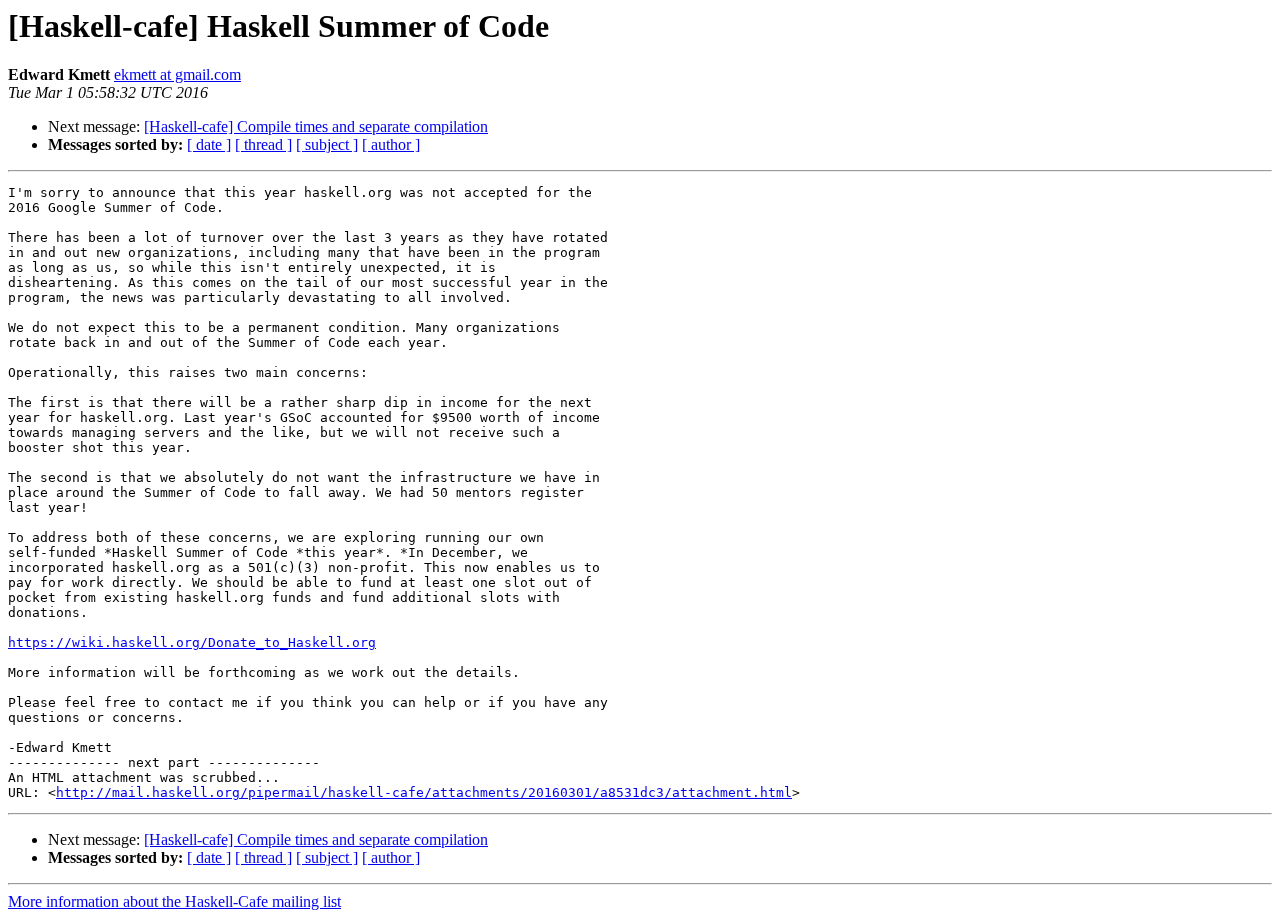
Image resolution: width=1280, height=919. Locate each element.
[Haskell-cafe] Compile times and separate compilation (316, 126)
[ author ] (391, 144)
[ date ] (209, 144)
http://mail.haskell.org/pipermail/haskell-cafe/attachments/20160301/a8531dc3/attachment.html (424, 792)
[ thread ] (263, 144)
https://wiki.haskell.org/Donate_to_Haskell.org (192, 642)
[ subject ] (327, 144)
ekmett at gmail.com (177, 74)
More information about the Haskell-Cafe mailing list (174, 901)
